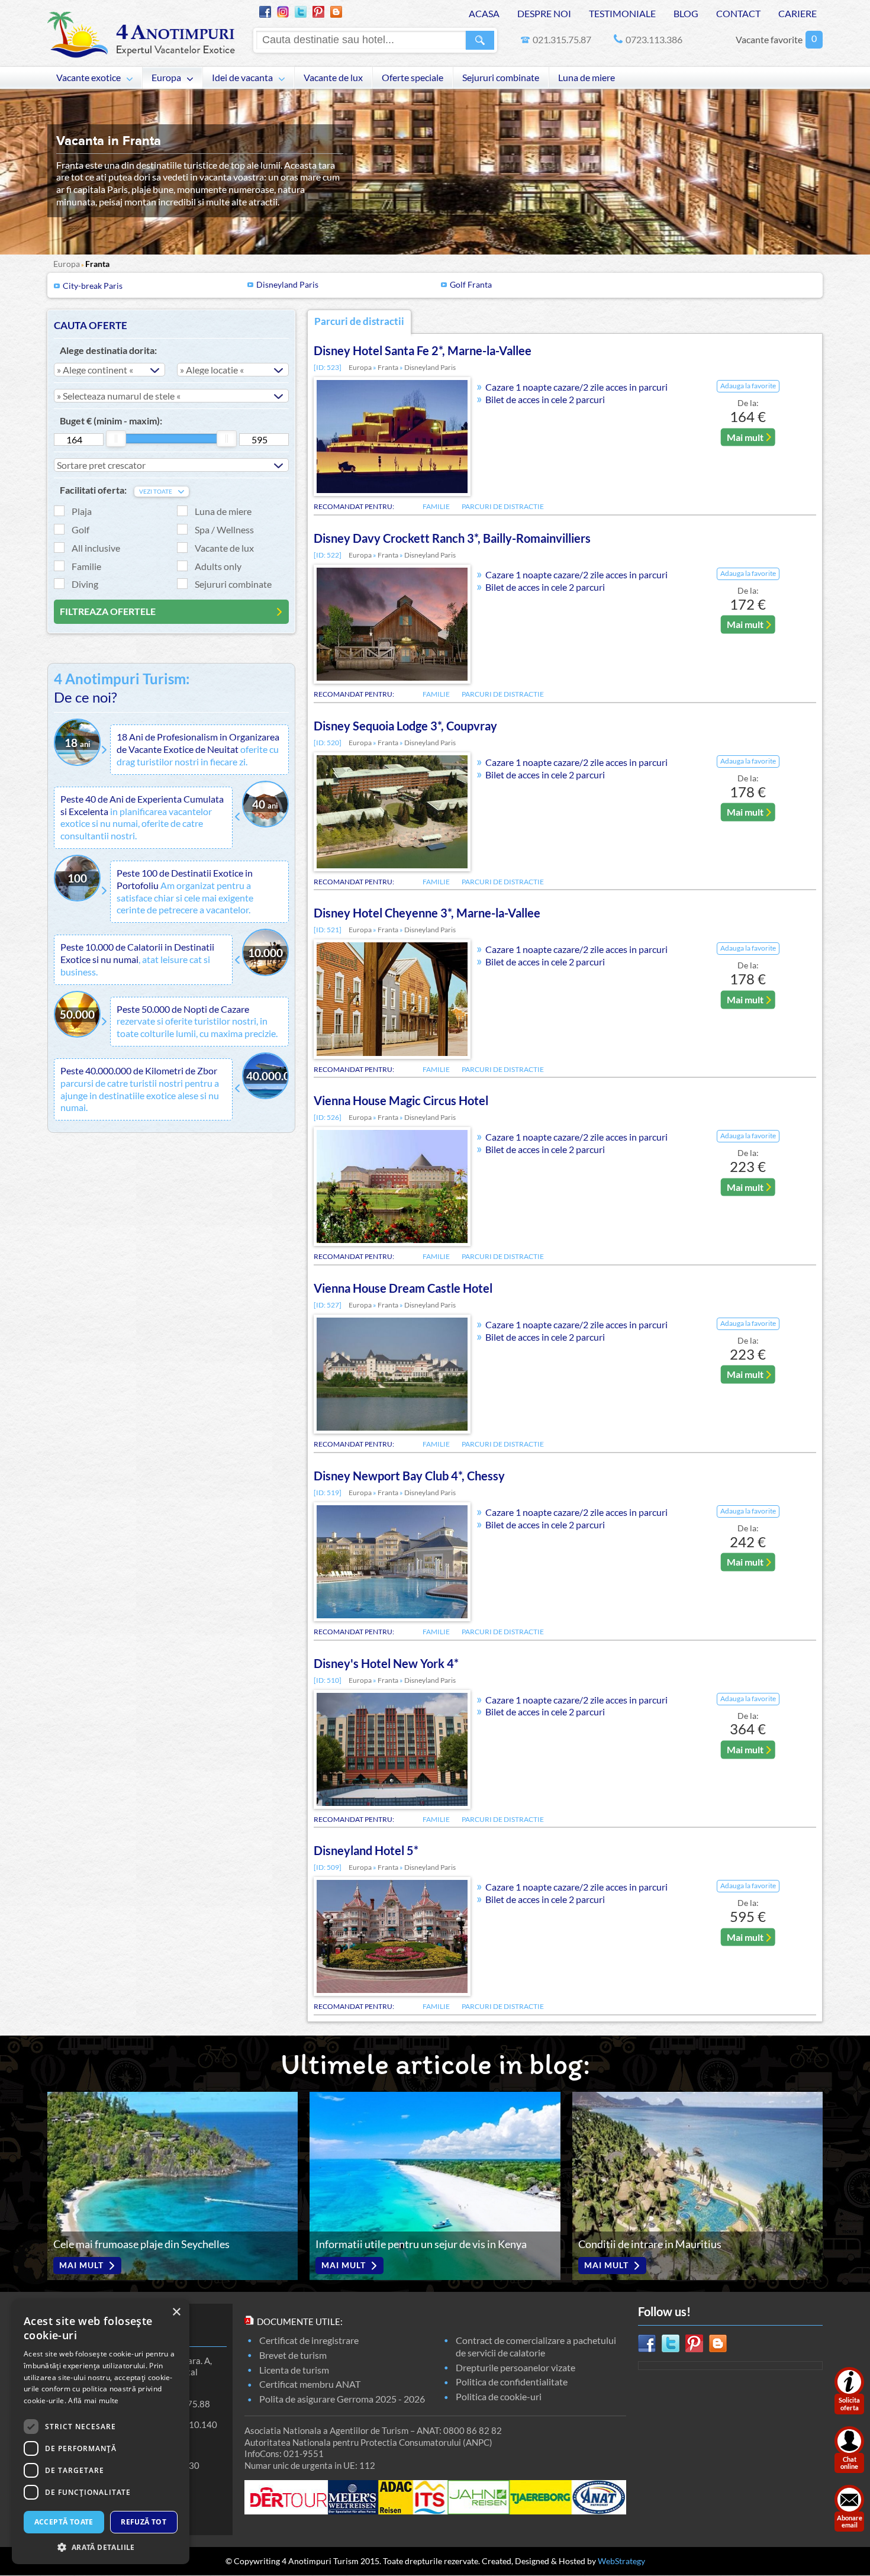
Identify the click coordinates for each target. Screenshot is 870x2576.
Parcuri (359, 321)
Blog (686, 13)
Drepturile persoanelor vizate (515, 2367)
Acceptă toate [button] (64, 2522)
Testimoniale (622, 13)
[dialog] (101, 2432)
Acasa (484, 13)
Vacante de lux (333, 78)
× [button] (176, 2312)
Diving (85, 584)
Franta (97, 264)
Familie (86, 566)
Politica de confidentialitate (512, 2382)
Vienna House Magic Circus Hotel (401, 1100)
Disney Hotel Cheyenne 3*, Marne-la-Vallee (427, 913)
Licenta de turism (294, 2370)
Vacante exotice (88, 78)
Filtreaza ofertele (108, 611)
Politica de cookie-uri (499, 2396)
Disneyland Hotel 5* (366, 1850)
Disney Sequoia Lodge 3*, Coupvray (405, 726)
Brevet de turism (293, 2355)
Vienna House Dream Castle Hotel (403, 1288)
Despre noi (544, 13)
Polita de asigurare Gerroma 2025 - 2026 (342, 2399)
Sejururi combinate (501, 78)
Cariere (797, 13)
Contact (738, 13)
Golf (80, 529)
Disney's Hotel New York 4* (386, 1663)
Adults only (218, 566)
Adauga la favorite (748, 386)
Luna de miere (587, 78)
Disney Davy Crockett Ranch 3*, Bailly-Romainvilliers (452, 538)
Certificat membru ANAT (310, 2384)
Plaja (82, 511)
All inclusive (96, 548)
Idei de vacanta (242, 78)
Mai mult (745, 437)
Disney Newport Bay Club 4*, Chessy (409, 1476)
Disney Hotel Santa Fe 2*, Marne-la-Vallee (423, 350)
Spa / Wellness (224, 529)
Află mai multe (93, 2400)
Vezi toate (156, 492)
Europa (166, 78)
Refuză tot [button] (144, 2522)
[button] (101, 2547)
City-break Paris (93, 286)
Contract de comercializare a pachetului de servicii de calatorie (536, 2346)
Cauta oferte (91, 325)
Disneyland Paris (287, 284)
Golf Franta (471, 284)
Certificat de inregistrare (309, 2340)
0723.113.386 (654, 39)
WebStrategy (621, 2561)
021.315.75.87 (562, 39)
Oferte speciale (413, 78)
